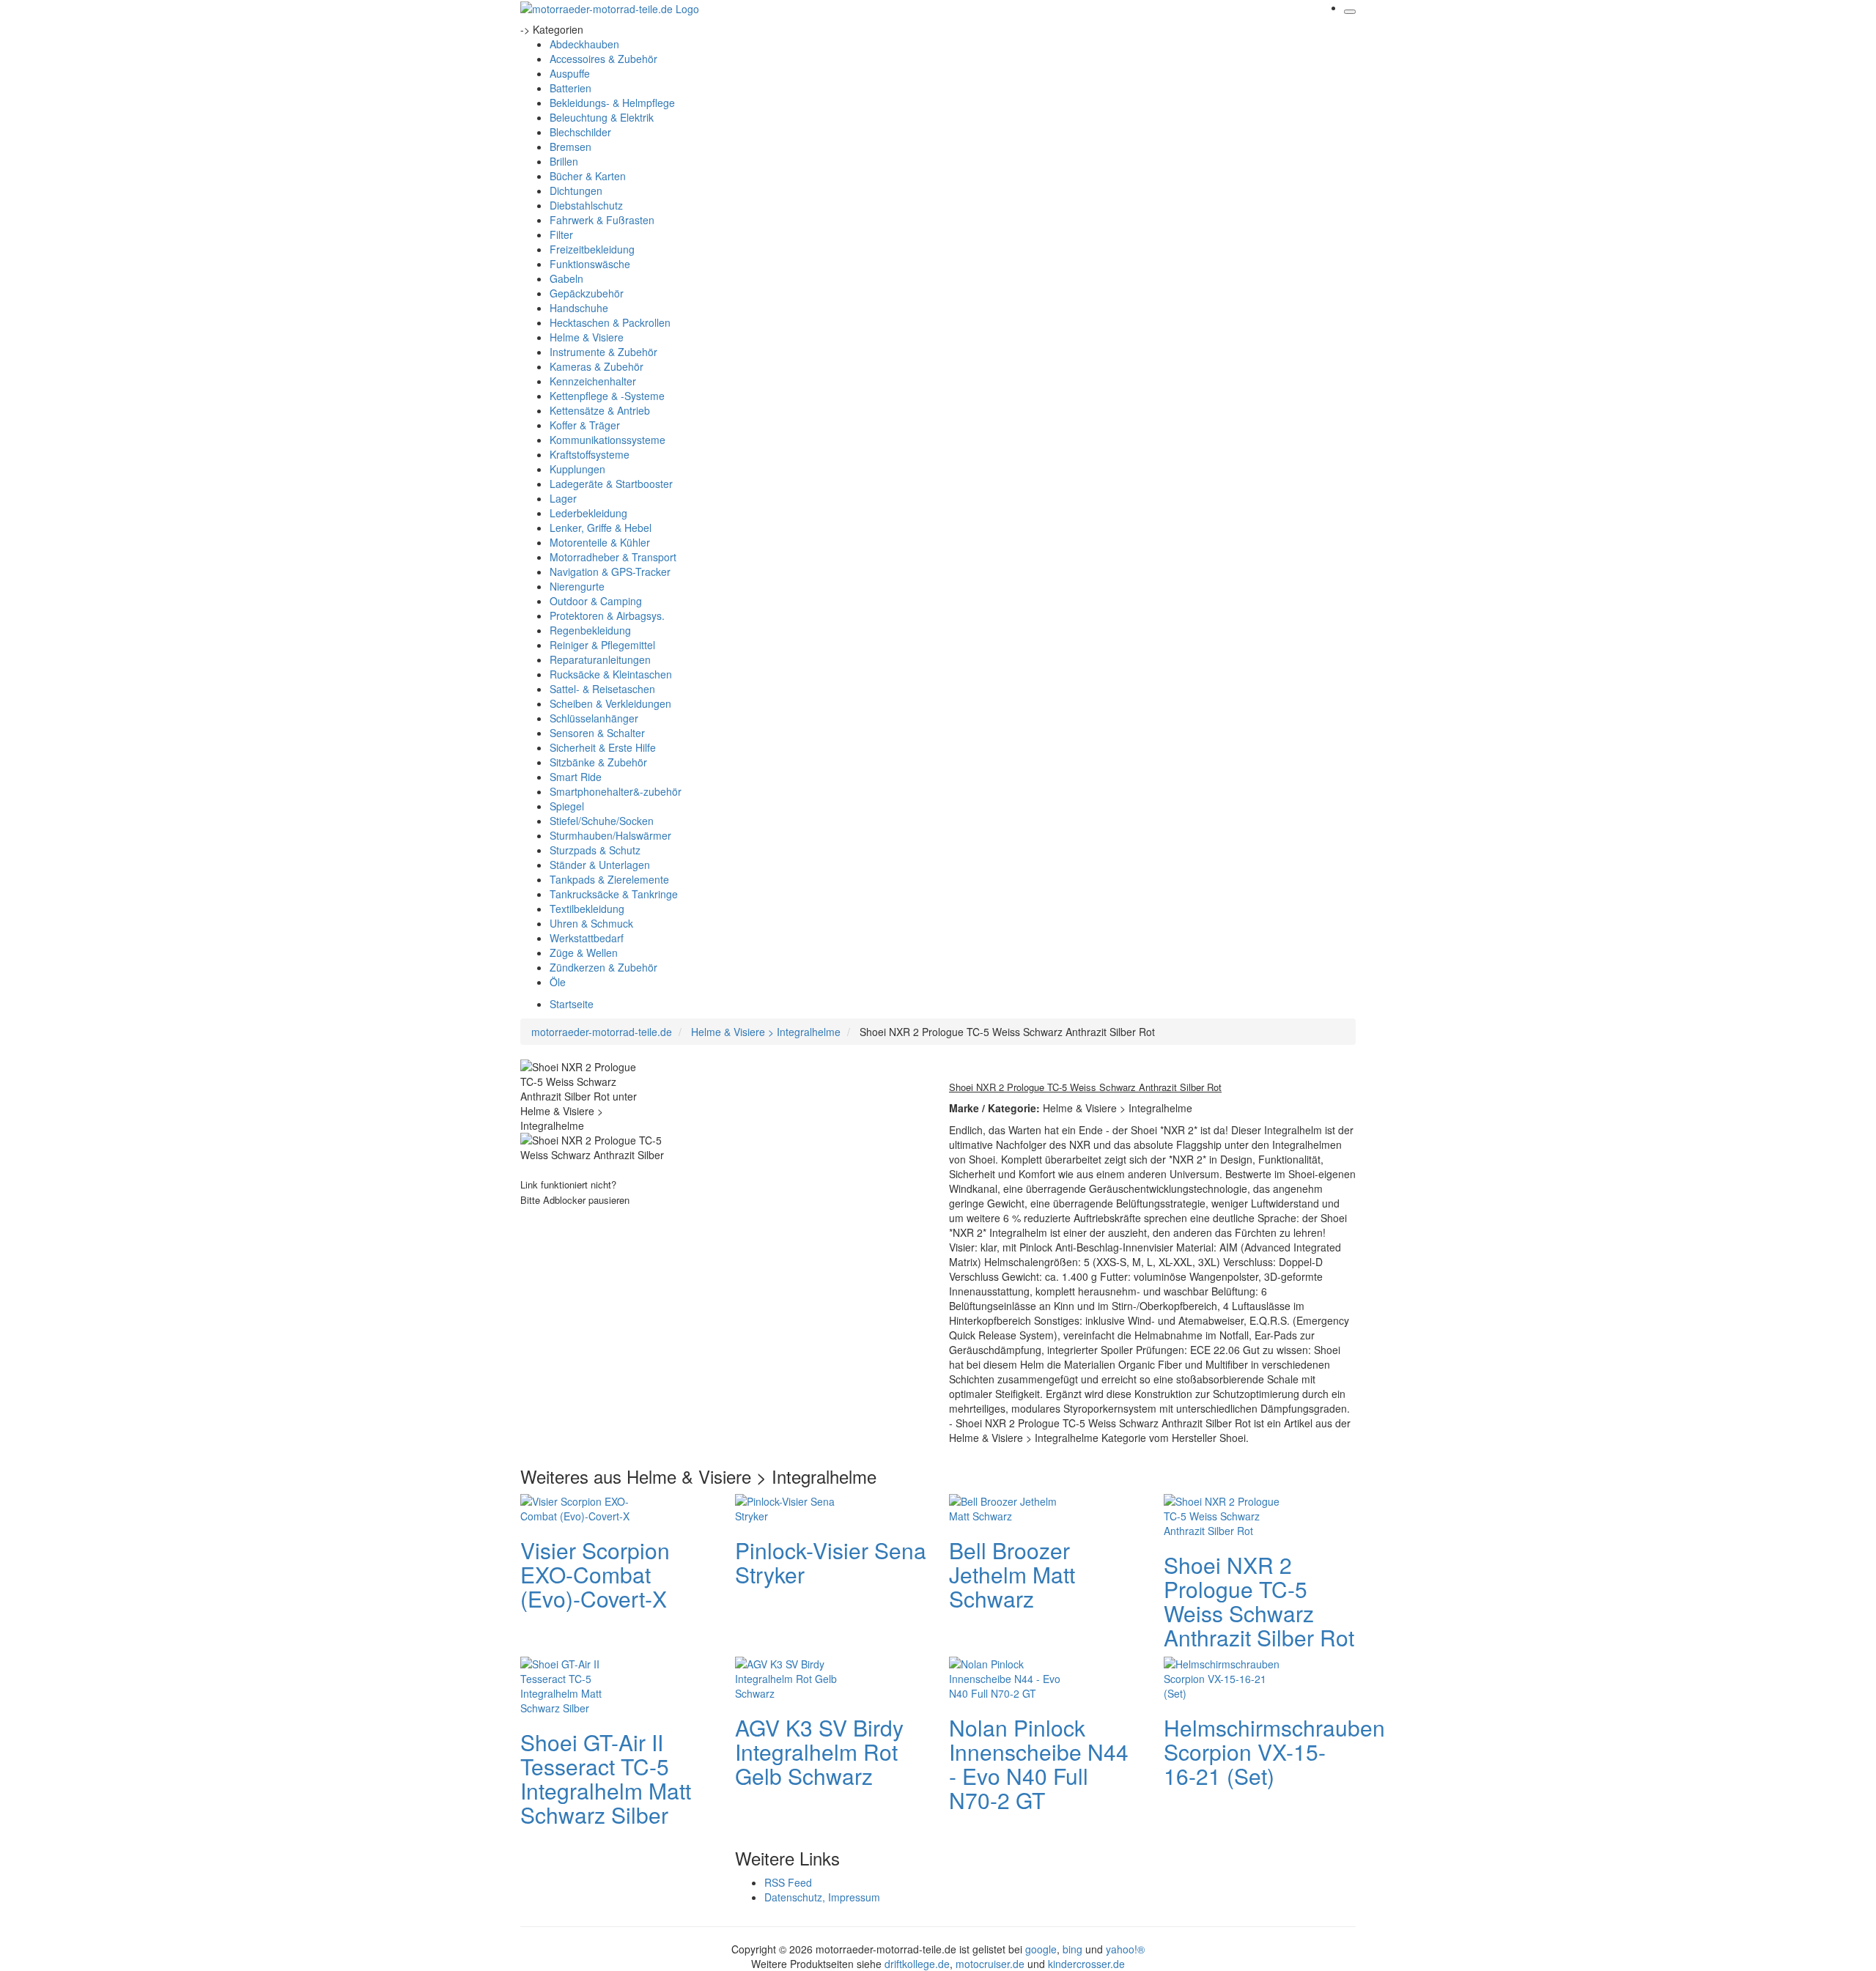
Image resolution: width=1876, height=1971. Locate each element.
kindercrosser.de (1086, 1964)
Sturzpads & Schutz (595, 850)
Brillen (564, 161)
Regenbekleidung (590, 630)
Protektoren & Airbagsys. (607, 615)
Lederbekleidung (588, 513)
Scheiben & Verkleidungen (610, 703)
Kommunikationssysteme (608, 440)
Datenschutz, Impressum (822, 1897)
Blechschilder (580, 132)
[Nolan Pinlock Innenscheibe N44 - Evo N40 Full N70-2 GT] (1008, 1676)
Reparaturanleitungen (600, 659)
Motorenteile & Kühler (600, 542)
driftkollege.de (917, 1964)
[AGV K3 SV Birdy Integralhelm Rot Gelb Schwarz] (794, 1676)
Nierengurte (577, 586)
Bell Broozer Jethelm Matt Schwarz (1012, 1574)
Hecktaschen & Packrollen (610, 322)
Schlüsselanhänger (594, 718)
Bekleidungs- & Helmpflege (612, 103)
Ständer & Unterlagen (600, 865)
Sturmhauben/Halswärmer (610, 835)
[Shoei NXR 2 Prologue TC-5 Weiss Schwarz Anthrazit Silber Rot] (1222, 1514)
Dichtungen (576, 191)
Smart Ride (576, 777)
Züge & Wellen (584, 953)
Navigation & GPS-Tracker (610, 572)
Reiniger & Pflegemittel (602, 645)
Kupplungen (577, 469)
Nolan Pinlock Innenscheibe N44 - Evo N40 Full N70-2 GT (1039, 1764)
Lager (563, 498)
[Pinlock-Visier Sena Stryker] (794, 1506)
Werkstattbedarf (587, 938)
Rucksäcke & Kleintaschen (611, 674)
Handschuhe (579, 308)
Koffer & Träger (585, 425)
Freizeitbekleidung (592, 249)
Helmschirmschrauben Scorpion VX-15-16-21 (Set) (1274, 1752)
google (1041, 1949)
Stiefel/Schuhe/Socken (602, 821)
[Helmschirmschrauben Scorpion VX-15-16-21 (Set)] (1222, 1676)
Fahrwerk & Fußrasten (602, 220)
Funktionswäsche (590, 264)
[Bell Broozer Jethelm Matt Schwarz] (1008, 1506)
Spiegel (567, 806)
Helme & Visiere (587, 337)
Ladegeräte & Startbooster (611, 484)
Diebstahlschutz (586, 205)
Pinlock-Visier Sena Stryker (831, 1562)
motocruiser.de (990, 1964)
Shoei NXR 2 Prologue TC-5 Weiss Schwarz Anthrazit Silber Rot (1259, 1601)
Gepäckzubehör (587, 293)
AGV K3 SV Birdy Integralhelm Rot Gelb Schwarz (819, 1752)
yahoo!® (1125, 1949)
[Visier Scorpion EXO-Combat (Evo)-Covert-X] (579, 1506)
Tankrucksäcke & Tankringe (614, 894)
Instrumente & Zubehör (603, 352)
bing (1072, 1949)
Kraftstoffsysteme (590, 454)
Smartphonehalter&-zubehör (616, 791)
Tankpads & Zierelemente (609, 879)
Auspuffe (570, 73)
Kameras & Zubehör (597, 366)
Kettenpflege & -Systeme (607, 396)
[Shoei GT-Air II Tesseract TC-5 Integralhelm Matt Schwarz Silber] (579, 1684)
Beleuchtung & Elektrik (602, 117)
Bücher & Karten (588, 176)
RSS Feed (788, 1882)
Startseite (572, 1004)
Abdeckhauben (584, 44)
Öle (558, 982)
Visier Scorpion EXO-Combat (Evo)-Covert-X (595, 1574)
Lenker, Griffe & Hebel (601, 528)
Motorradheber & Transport (613, 557)
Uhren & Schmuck (591, 923)
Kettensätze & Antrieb (600, 410)
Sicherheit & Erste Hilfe (603, 747)
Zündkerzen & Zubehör (603, 967)
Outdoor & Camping (596, 601)
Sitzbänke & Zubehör (598, 762)
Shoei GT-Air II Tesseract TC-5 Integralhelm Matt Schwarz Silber (606, 1778)
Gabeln (566, 278)
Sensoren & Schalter (597, 733)
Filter (561, 234)
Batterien (570, 88)
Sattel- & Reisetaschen (602, 689)
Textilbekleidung (587, 909)
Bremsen (570, 147)
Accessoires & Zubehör (603, 59)
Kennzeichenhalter (593, 381)
